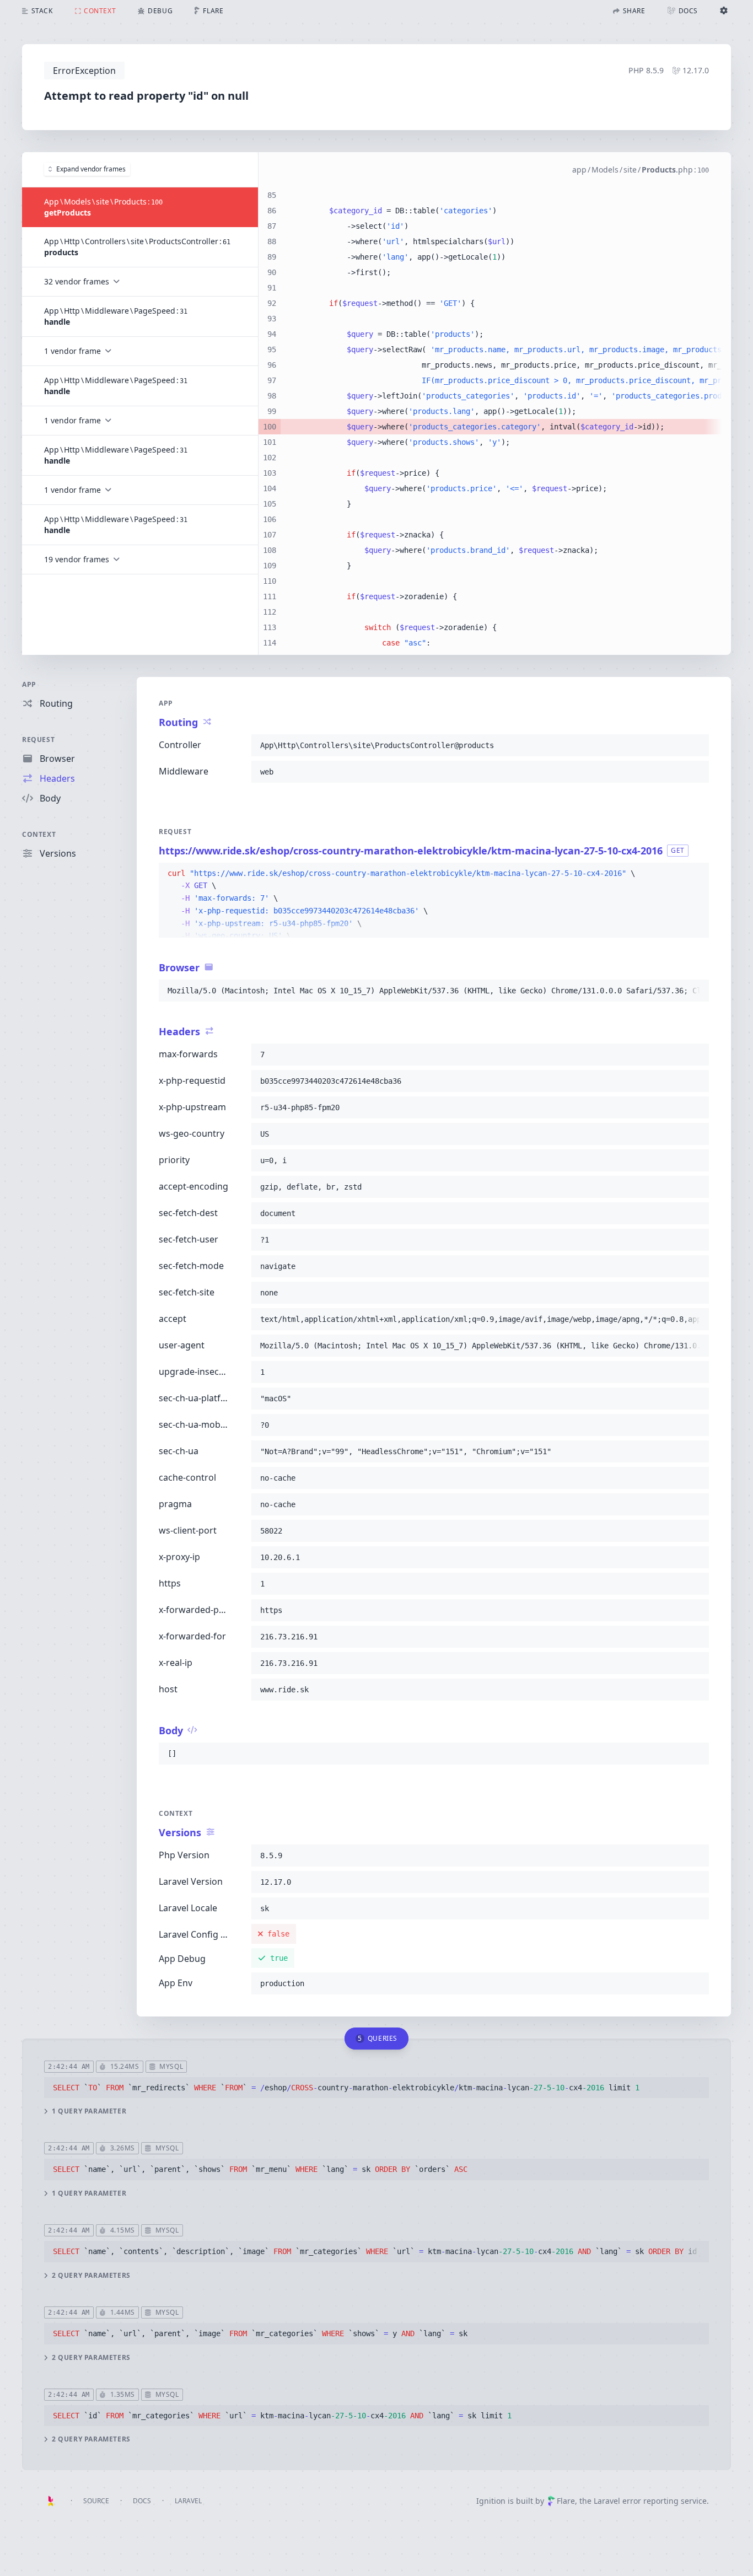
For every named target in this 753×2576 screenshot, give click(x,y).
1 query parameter (89, 2111)
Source (96, 2501)
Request (38, 740)
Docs (142, 2501)
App (29, 684)
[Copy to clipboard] (696, 745)
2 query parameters (91, 2276)
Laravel (188, 2501)
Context (39, 834)
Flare (566, 2501)
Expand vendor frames (91, 169)
